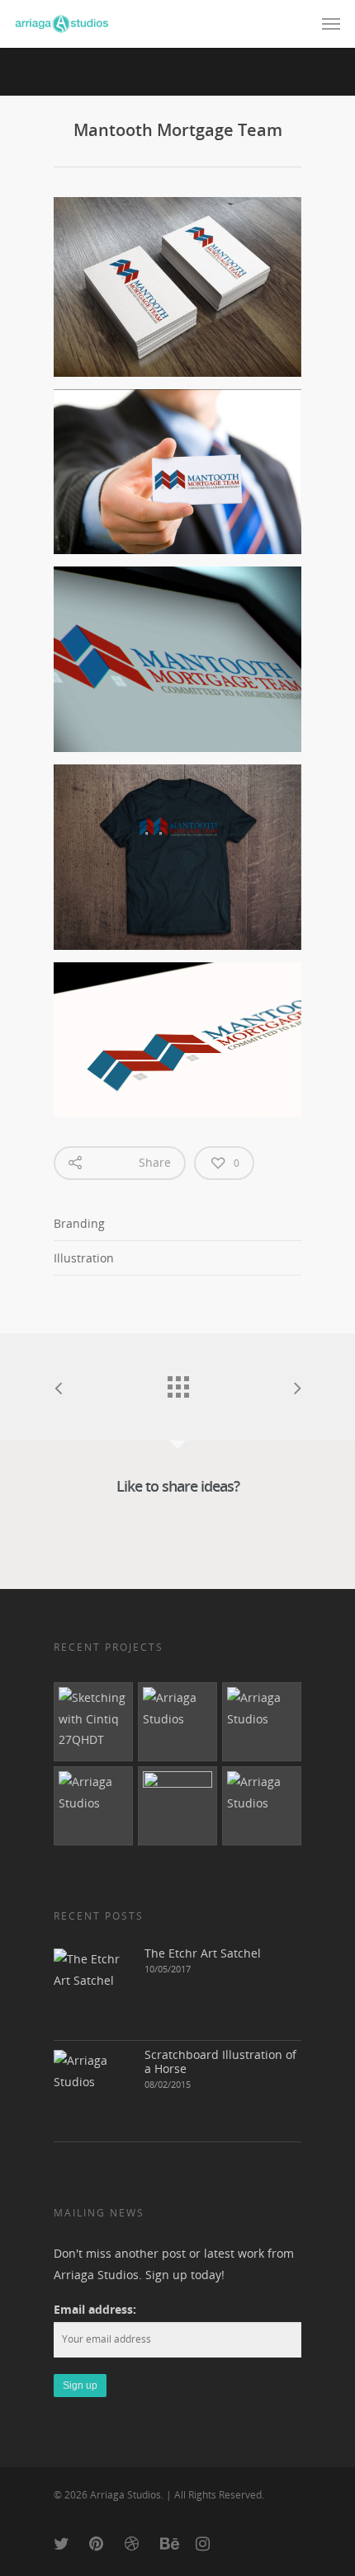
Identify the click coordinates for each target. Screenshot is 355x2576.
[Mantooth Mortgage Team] (177, 1722)
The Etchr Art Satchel (203, 1953)
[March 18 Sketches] (93, 1722)
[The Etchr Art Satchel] (95, 1990)
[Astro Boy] (93, 1806)
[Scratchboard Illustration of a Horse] (95, 2091)
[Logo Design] (262, 1722)
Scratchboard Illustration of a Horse (220, 2061)
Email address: (95, 2309)
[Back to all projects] (177, 1383)
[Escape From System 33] (262, 1806)
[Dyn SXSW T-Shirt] (177, 1806)
